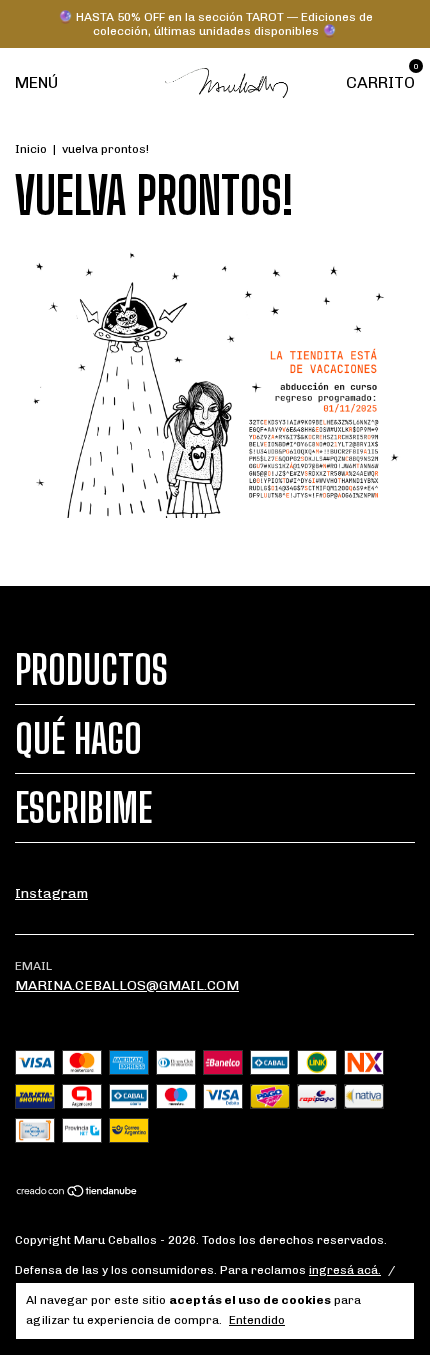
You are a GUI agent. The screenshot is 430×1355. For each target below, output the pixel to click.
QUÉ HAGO (78, 739)
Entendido (257, 1320)
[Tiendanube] (77, 1193)
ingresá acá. (345, 1270)
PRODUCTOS (91, 670)
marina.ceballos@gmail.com (127, 985)
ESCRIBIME (83, 808)
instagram (51, 893)
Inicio (31, 149)
